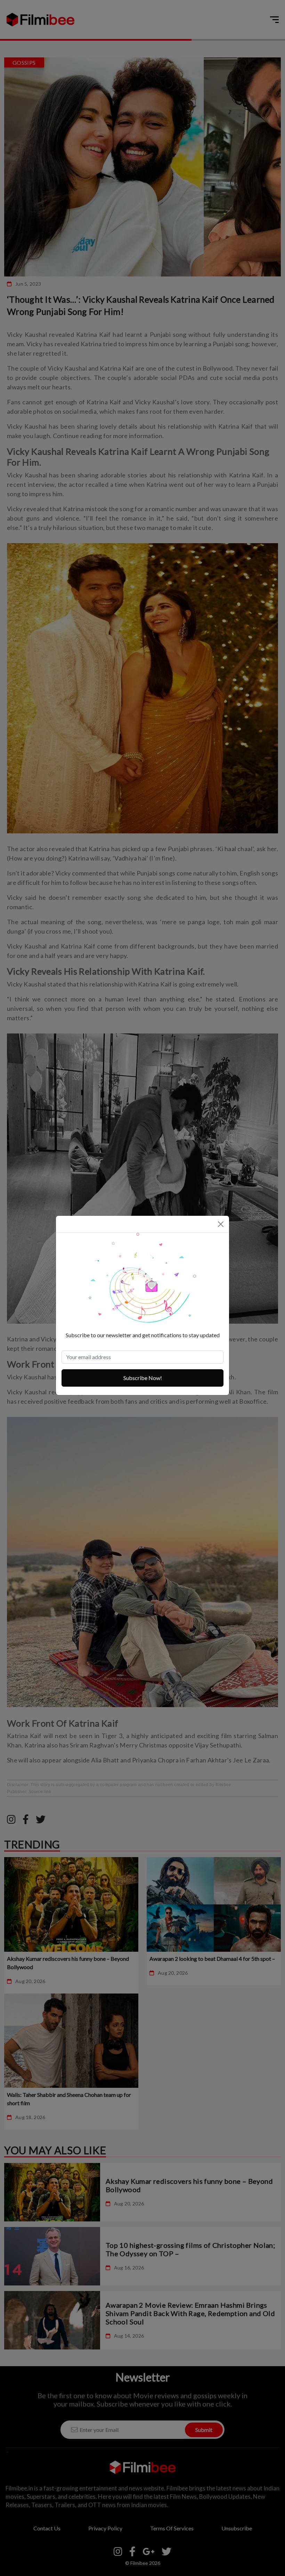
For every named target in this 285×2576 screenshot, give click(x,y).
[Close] (221, 1224)
